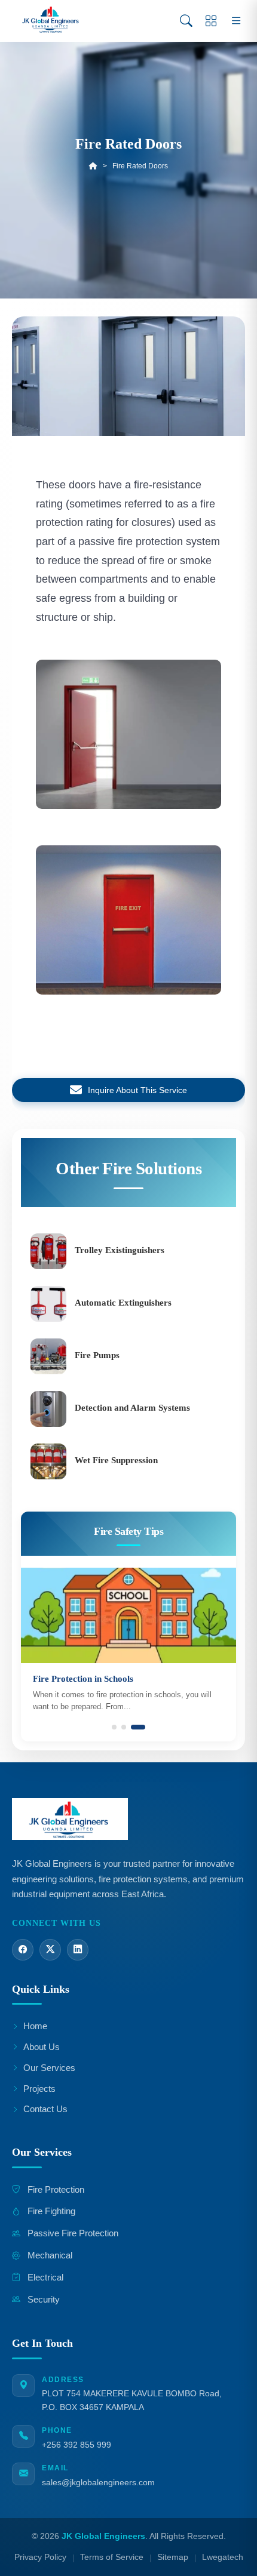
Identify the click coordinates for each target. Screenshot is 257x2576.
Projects (39, 2089)
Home (35, 2026)
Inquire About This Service (137, 1090)
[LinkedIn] (78, 1950)
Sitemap (173, 2557)
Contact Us (45, 2109)
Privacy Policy (40, 2557)
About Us (42, 2047)
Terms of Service (112, 2557)
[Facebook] (23, 1950)
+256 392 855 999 (77, 2445)
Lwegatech (223, 2557)
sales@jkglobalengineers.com (98, 2482)
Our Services (49, 2068)
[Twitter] (50, 1950)
